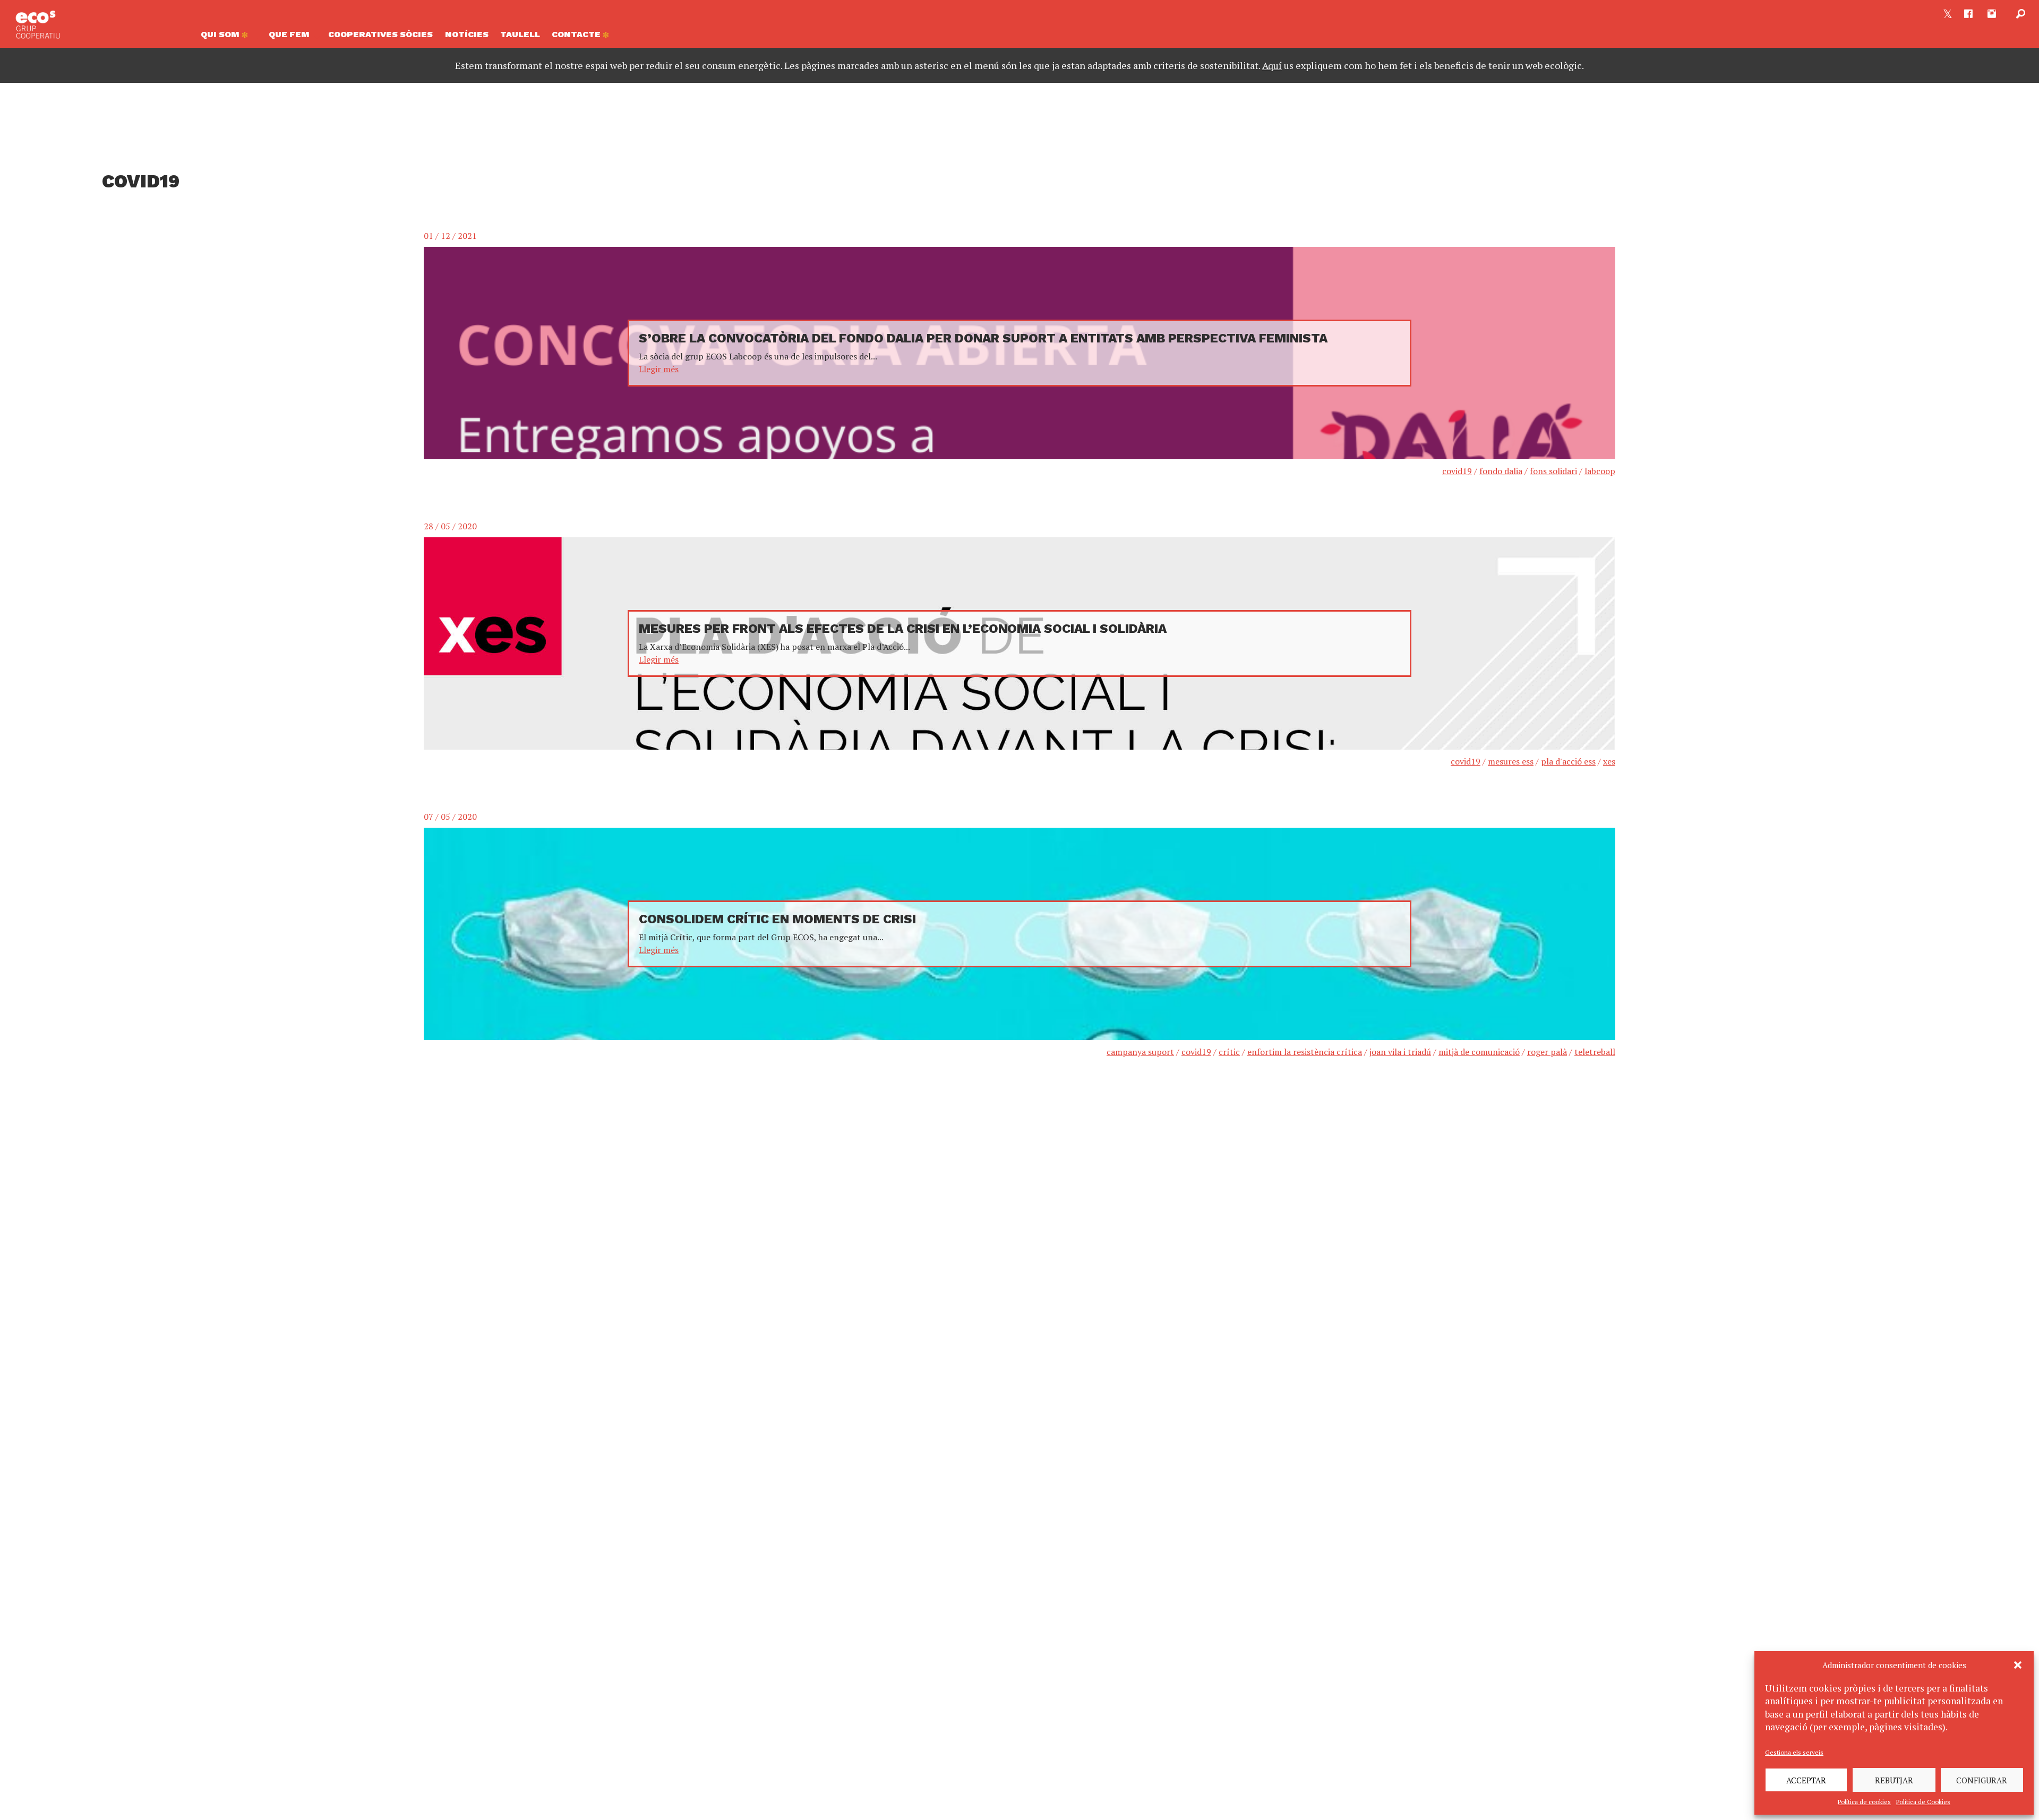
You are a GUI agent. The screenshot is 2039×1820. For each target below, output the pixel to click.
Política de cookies (1864, 1802)
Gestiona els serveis (1794, 1752)
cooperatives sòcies (380, 34)
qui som (221, 34)
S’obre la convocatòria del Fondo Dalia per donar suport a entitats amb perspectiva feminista (983, 338)
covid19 (1457, 471)
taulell (520, 34)
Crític (1229, 1052)
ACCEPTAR (1806, 1780)
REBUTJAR (1894, 1780)
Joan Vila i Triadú (1400, 1052)
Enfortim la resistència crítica (1305, 1052)
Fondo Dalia (1501, 471)
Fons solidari (1553, 471)
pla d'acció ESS (1568, 761)
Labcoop (1600, 471)
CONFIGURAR (1982, 1780)
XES (1609, 761)
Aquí (1272, 65)
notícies (467, 34)
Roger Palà (1547, 1052)
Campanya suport (1140, 1052)
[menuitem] (229, 37)
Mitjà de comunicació (1479, 1052)
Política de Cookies (1923, 1802)
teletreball (1595, 1052)
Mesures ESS (1511, 761)
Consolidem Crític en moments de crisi (777, 919)
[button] (2018, 1665)
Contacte (577, 34)
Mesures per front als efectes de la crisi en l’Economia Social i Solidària (903, 629)
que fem (289, 34)
